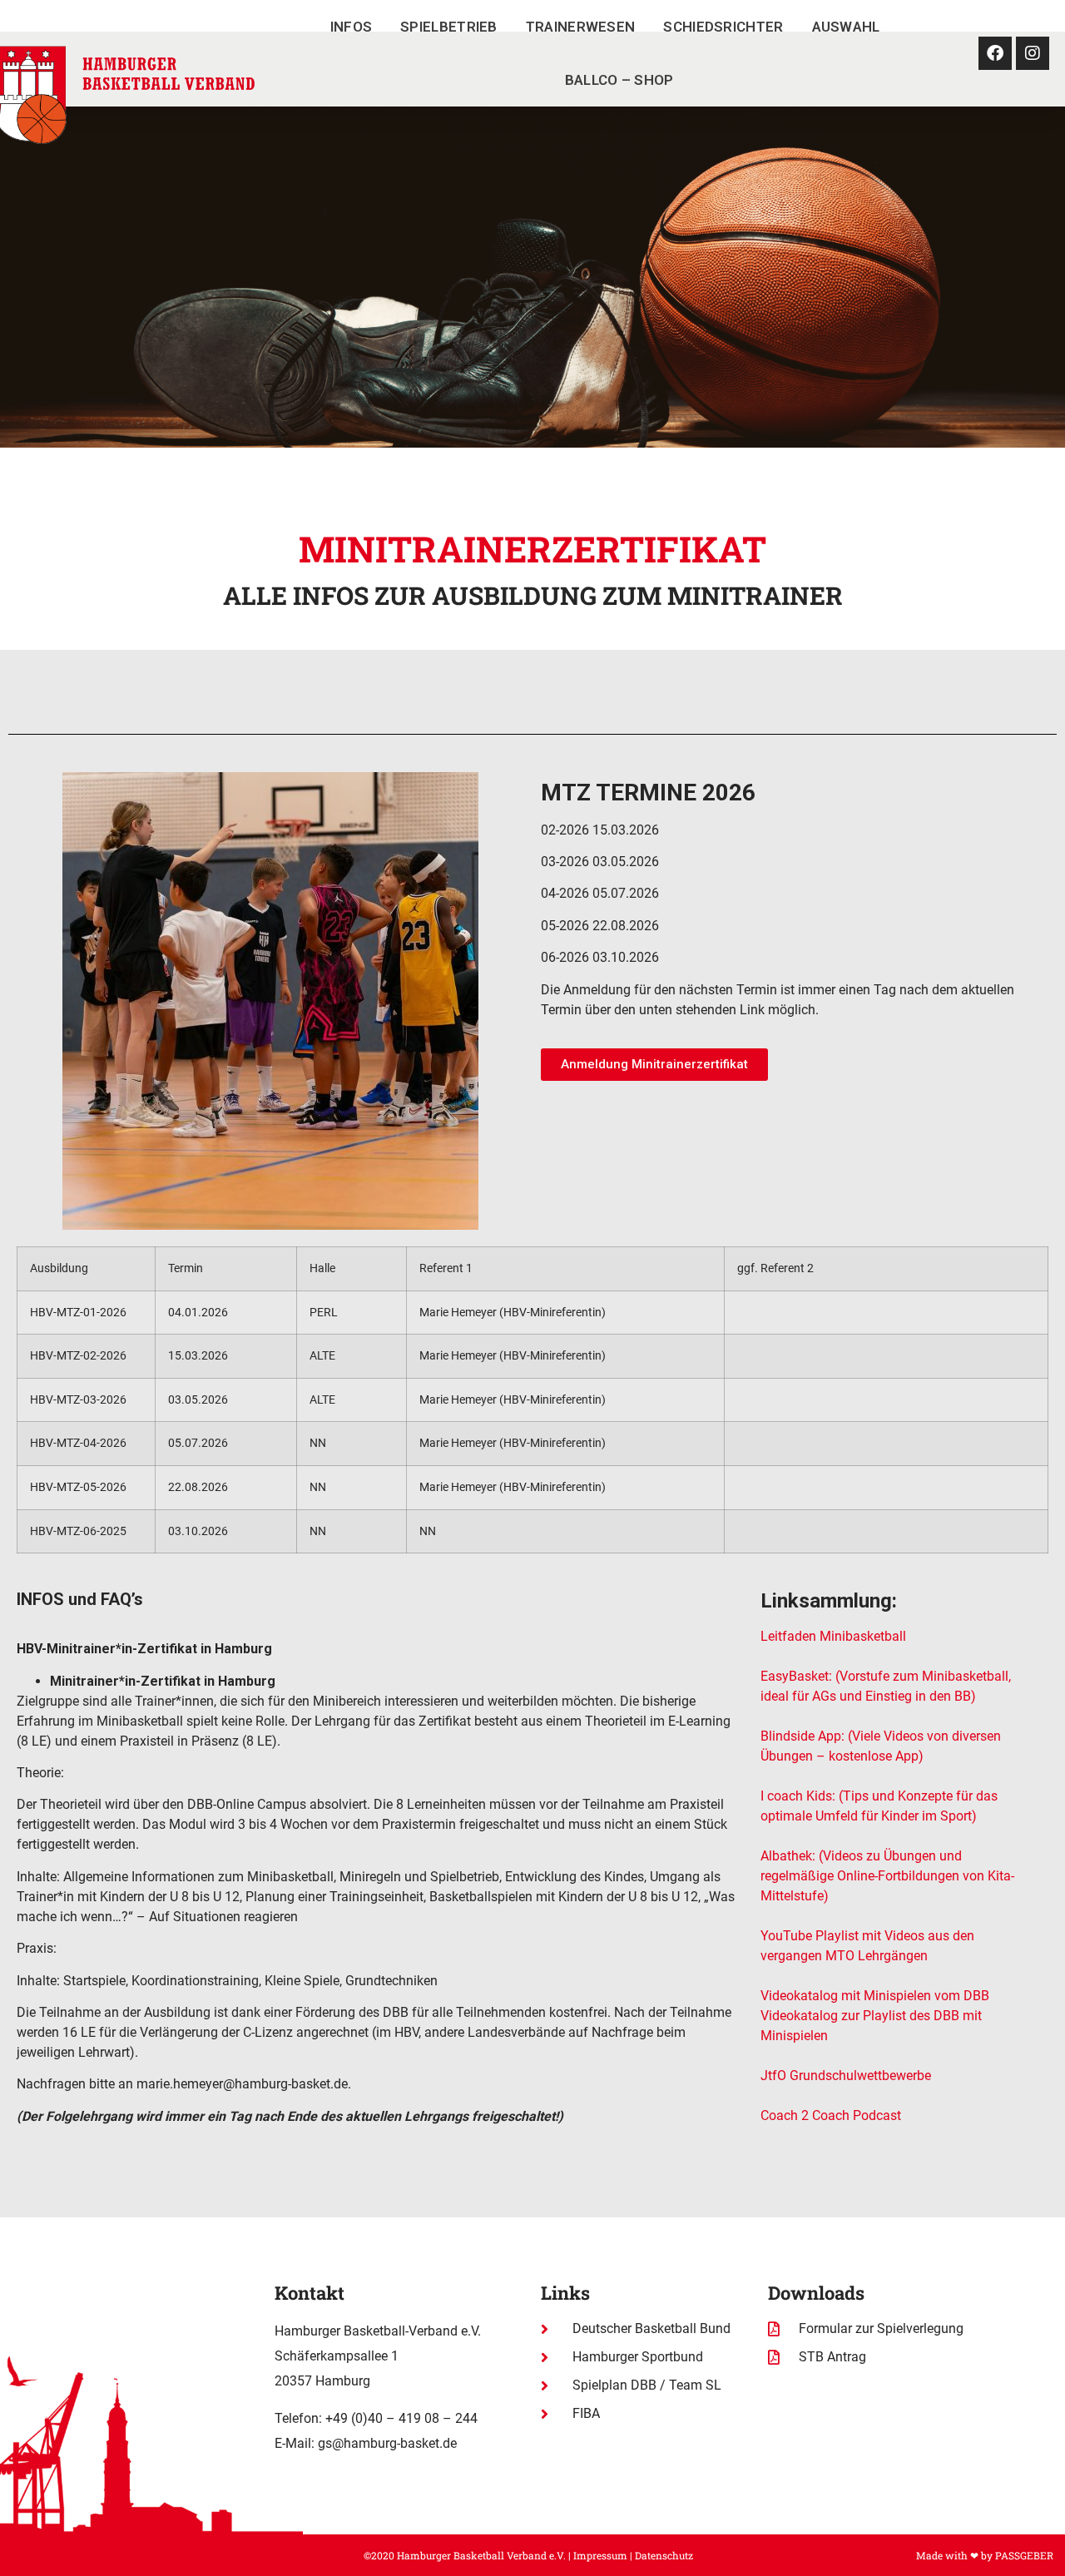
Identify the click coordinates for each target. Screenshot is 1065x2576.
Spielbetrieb (449, 27)
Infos (352, 27)
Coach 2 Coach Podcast (832, 2115)
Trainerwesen (581, 27)
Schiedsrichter (723, 27)
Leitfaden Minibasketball (833, 1636)
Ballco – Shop (619, 80)
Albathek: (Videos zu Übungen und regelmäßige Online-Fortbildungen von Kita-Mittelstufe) (887, 1876)
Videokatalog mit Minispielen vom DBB (875, 1996)
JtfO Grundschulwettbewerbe (846, 2076)
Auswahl (846, 27)
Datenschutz (664, 2555)
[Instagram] (1033, 53)
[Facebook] (995, 53)
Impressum (600, 2555)
